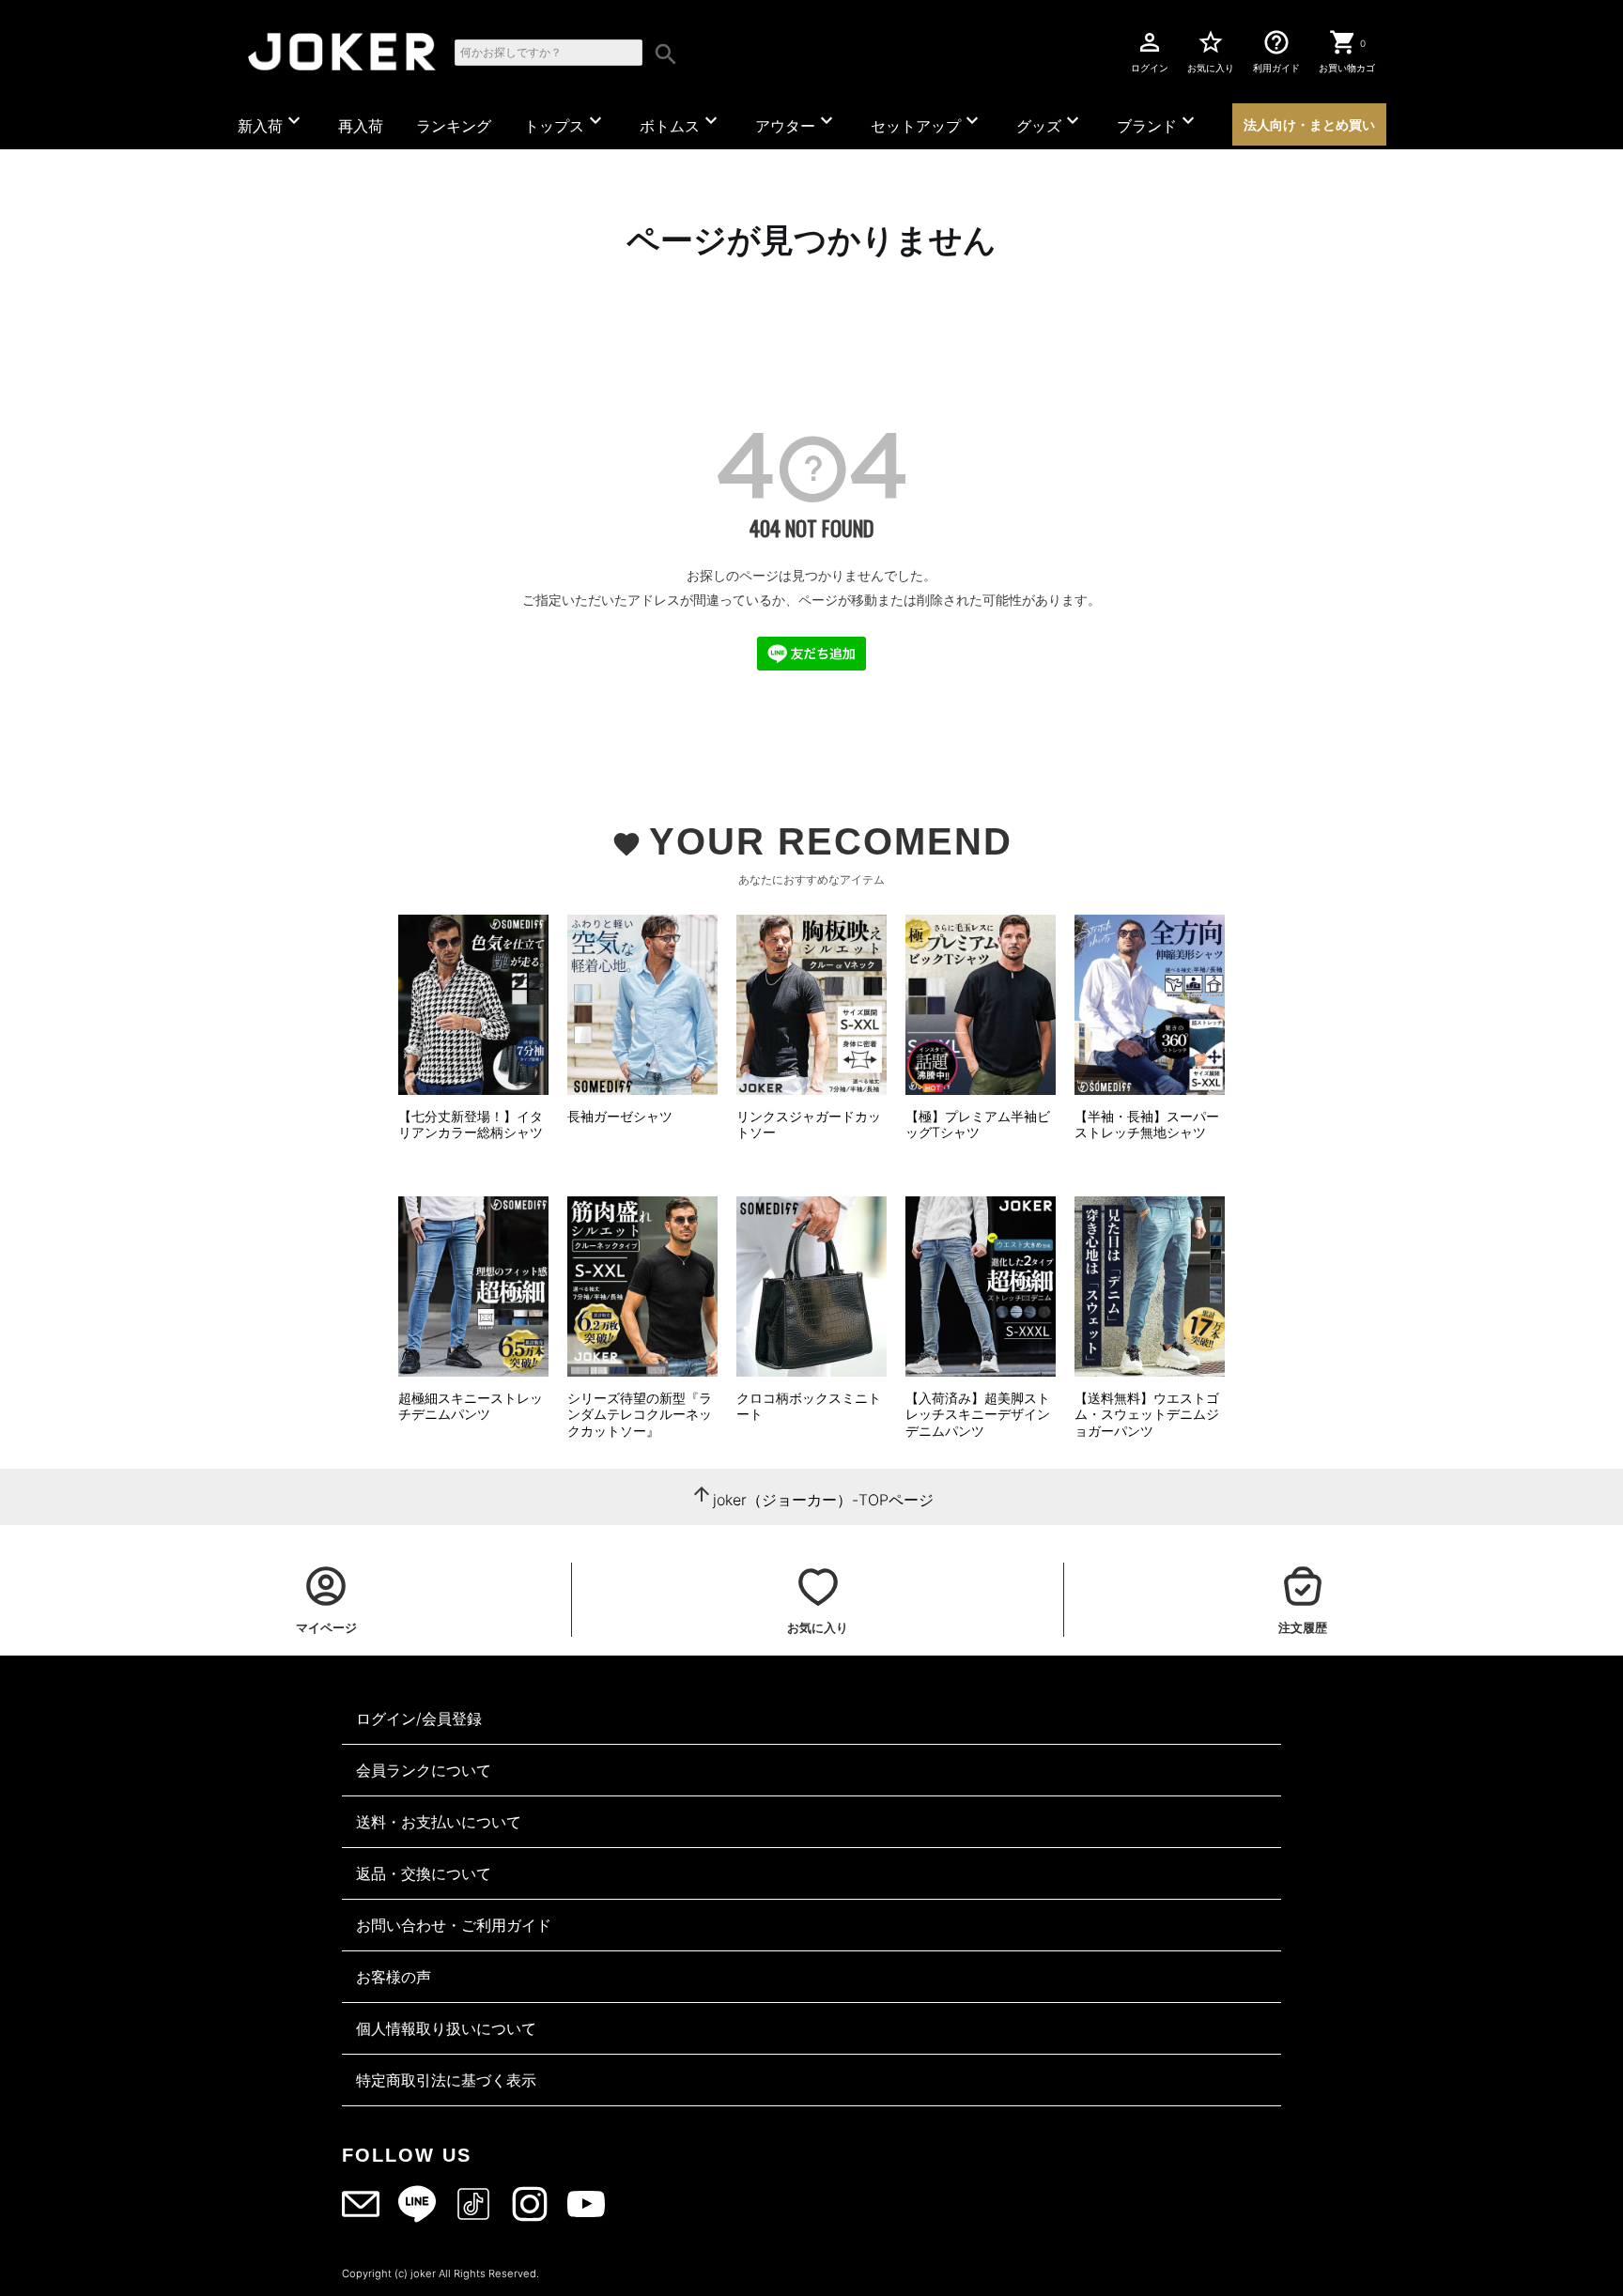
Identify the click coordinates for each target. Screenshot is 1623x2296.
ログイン (1150, 51)
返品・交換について (424, 1873)
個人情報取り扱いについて (446, 2028)
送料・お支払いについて (439, 1822)
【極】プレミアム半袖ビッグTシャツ (978, 1125)
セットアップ (927, 122)
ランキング (454, 126)
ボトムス (681, 122)
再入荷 (361, 126)
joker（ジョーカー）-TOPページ (823, 1500)
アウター (796, 122)
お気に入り (1211, 51)
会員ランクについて (424, 1770)
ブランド (1158, 122)
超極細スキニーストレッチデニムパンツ (471, 1406)
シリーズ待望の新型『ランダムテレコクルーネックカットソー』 (640, 1414)
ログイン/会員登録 (419, 1718)
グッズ (1050, 122)
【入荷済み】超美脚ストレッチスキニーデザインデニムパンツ (978, 1414)
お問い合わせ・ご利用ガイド (454, 1925)
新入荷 (271, 122)
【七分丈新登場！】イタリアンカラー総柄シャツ (471, 1125)
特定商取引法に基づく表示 (446, 2080)
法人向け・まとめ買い (1309, 124)
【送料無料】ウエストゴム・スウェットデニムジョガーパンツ (1147, 1414)
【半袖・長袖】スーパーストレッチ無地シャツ (1147, 1125)
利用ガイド (1276, 51)
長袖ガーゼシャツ (620, 1116)
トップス (565, 122)
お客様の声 (394, 1977)
